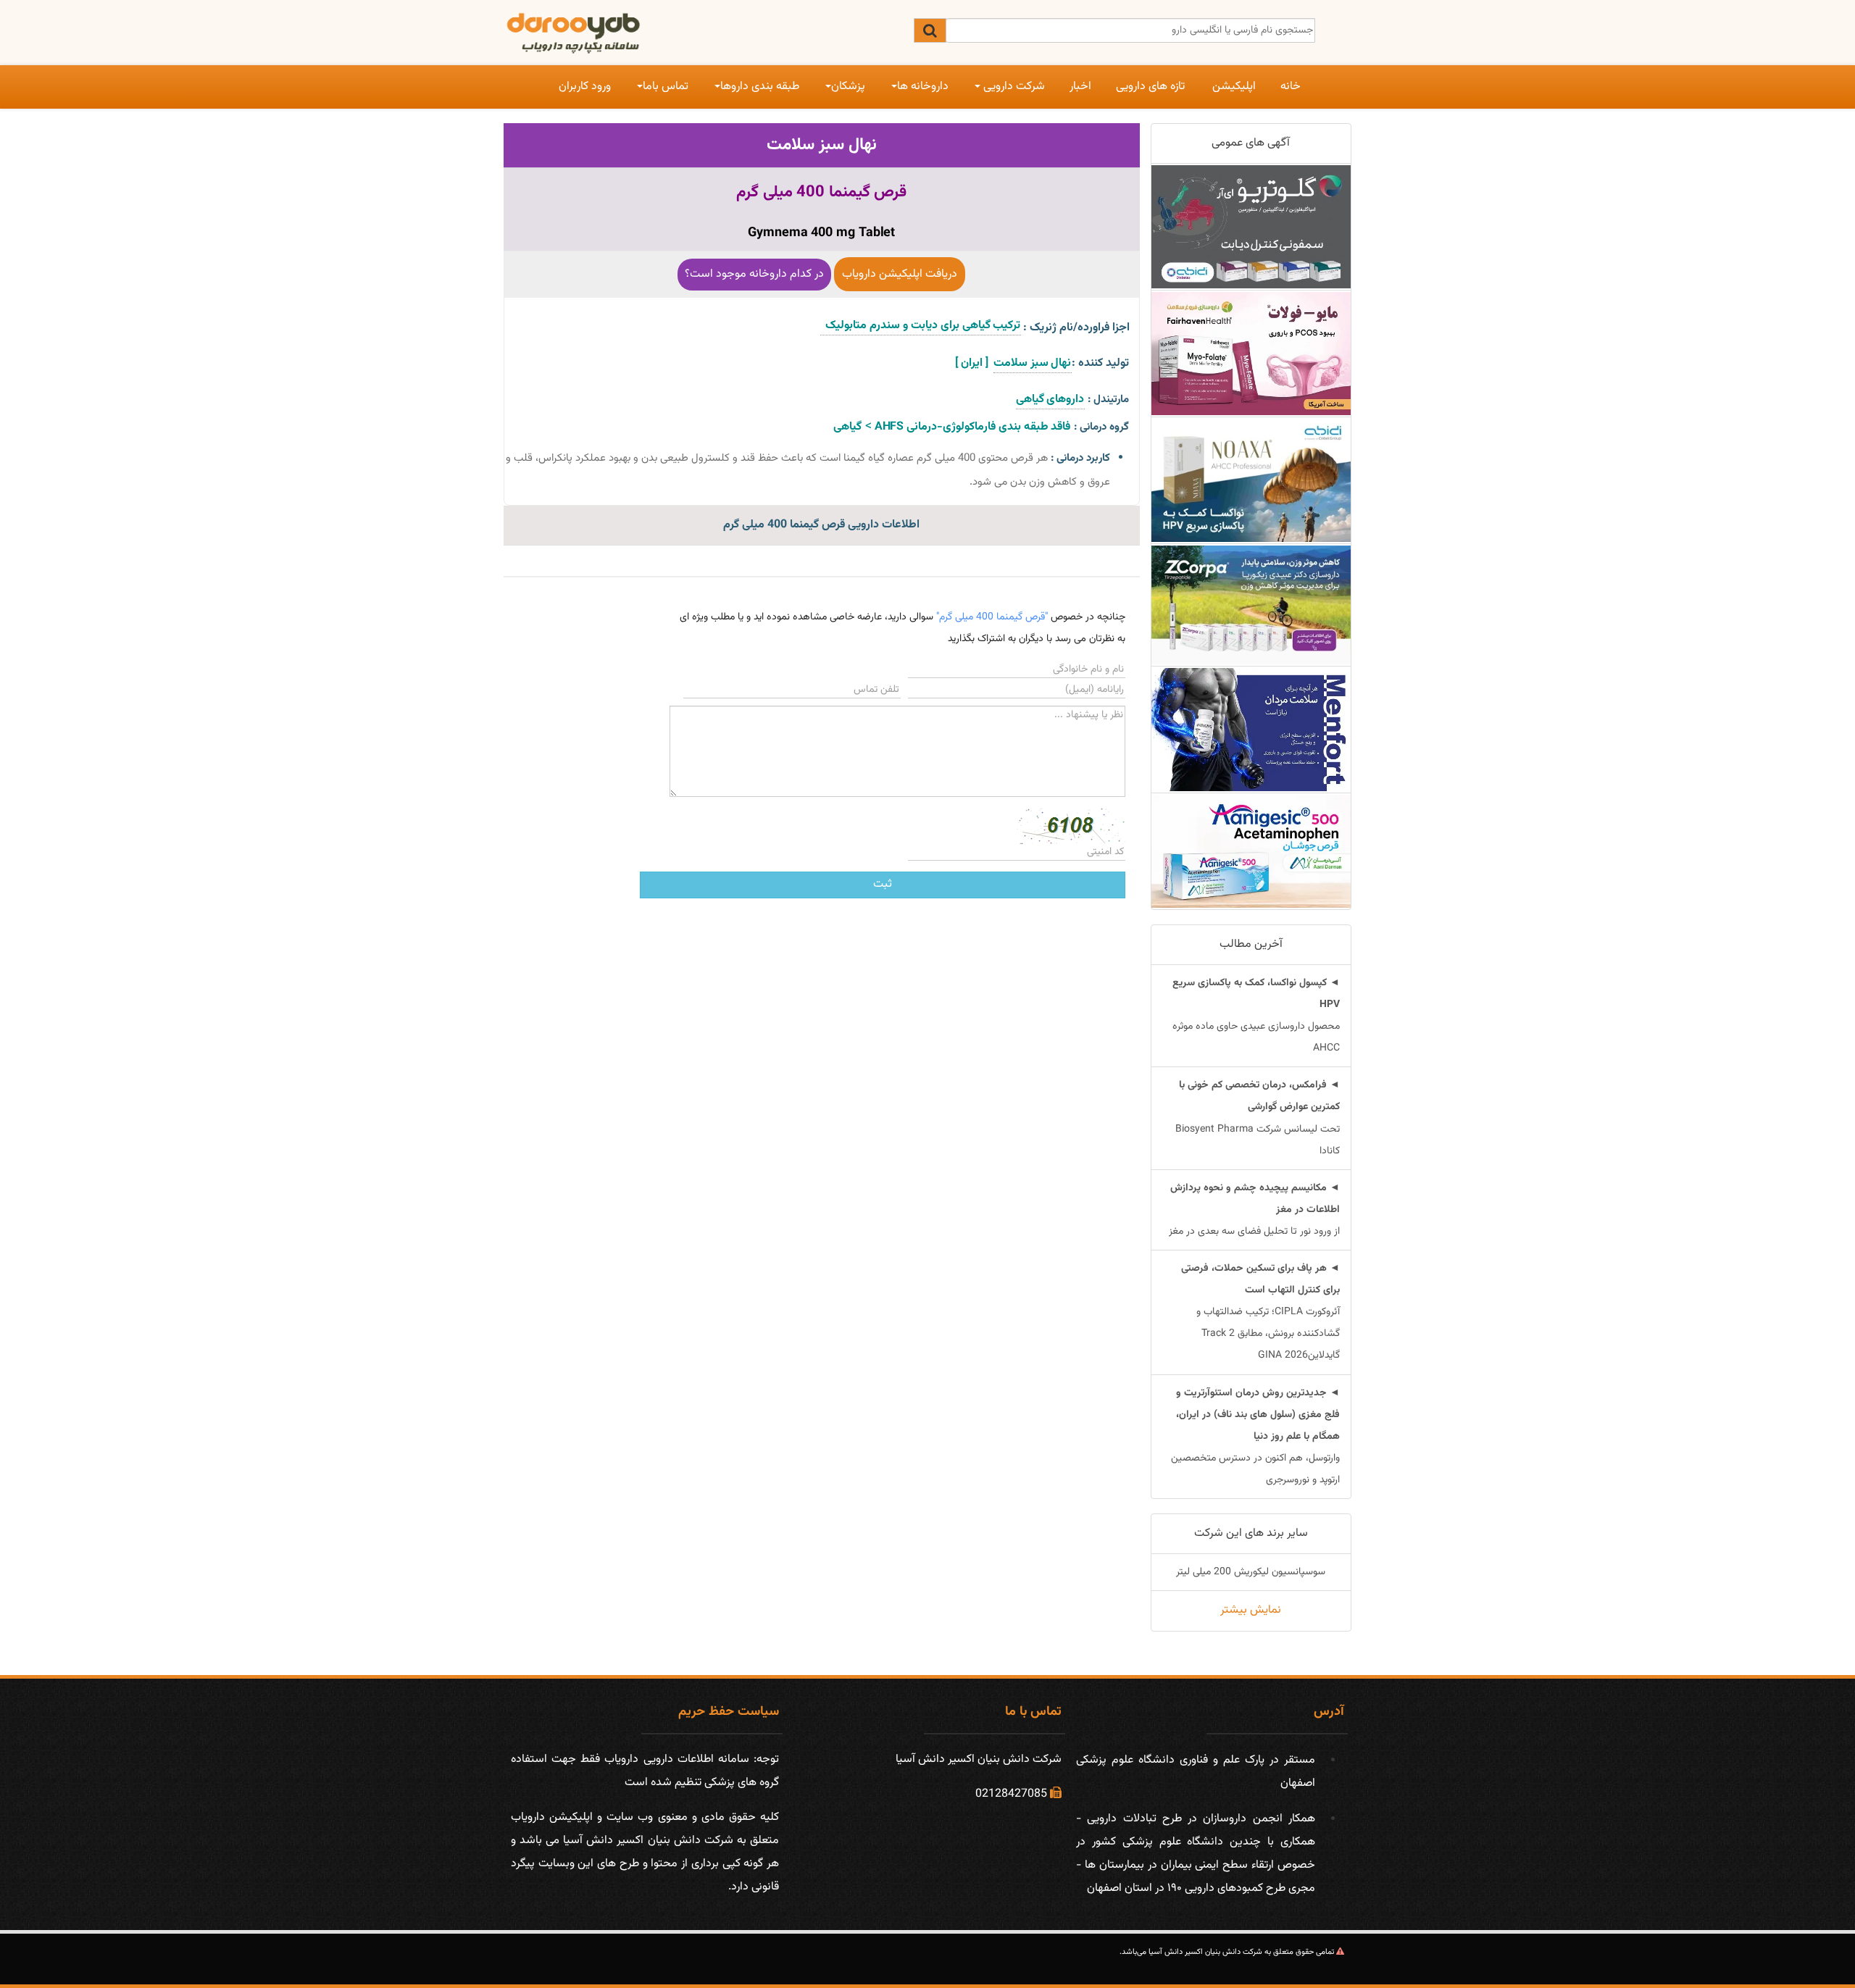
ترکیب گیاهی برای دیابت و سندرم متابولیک (921, 326)
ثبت (883, 884)
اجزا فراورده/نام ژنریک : (1076, 328)
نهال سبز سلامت (822, 145)
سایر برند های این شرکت (1251, 1533)
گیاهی (847, 427)
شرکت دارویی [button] (1013, 87)
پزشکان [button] (848, 87)
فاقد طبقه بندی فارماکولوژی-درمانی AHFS (971, 427)
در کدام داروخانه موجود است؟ (754, 274)
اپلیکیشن (1234, 87)
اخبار (1080, 87)
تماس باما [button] (666, 87)
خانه (1291, 87)
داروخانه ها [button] (923, 87)
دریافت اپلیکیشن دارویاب (900, 274)
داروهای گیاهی (1050, 400)
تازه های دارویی (1150, 87)
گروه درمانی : (1101, 427)
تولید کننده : (1100, 363)
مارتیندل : (1108, 400)
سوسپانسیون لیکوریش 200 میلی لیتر (1251, 1572)
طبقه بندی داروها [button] (760, 87)
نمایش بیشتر (1251, 1610)
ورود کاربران (585, 87)
